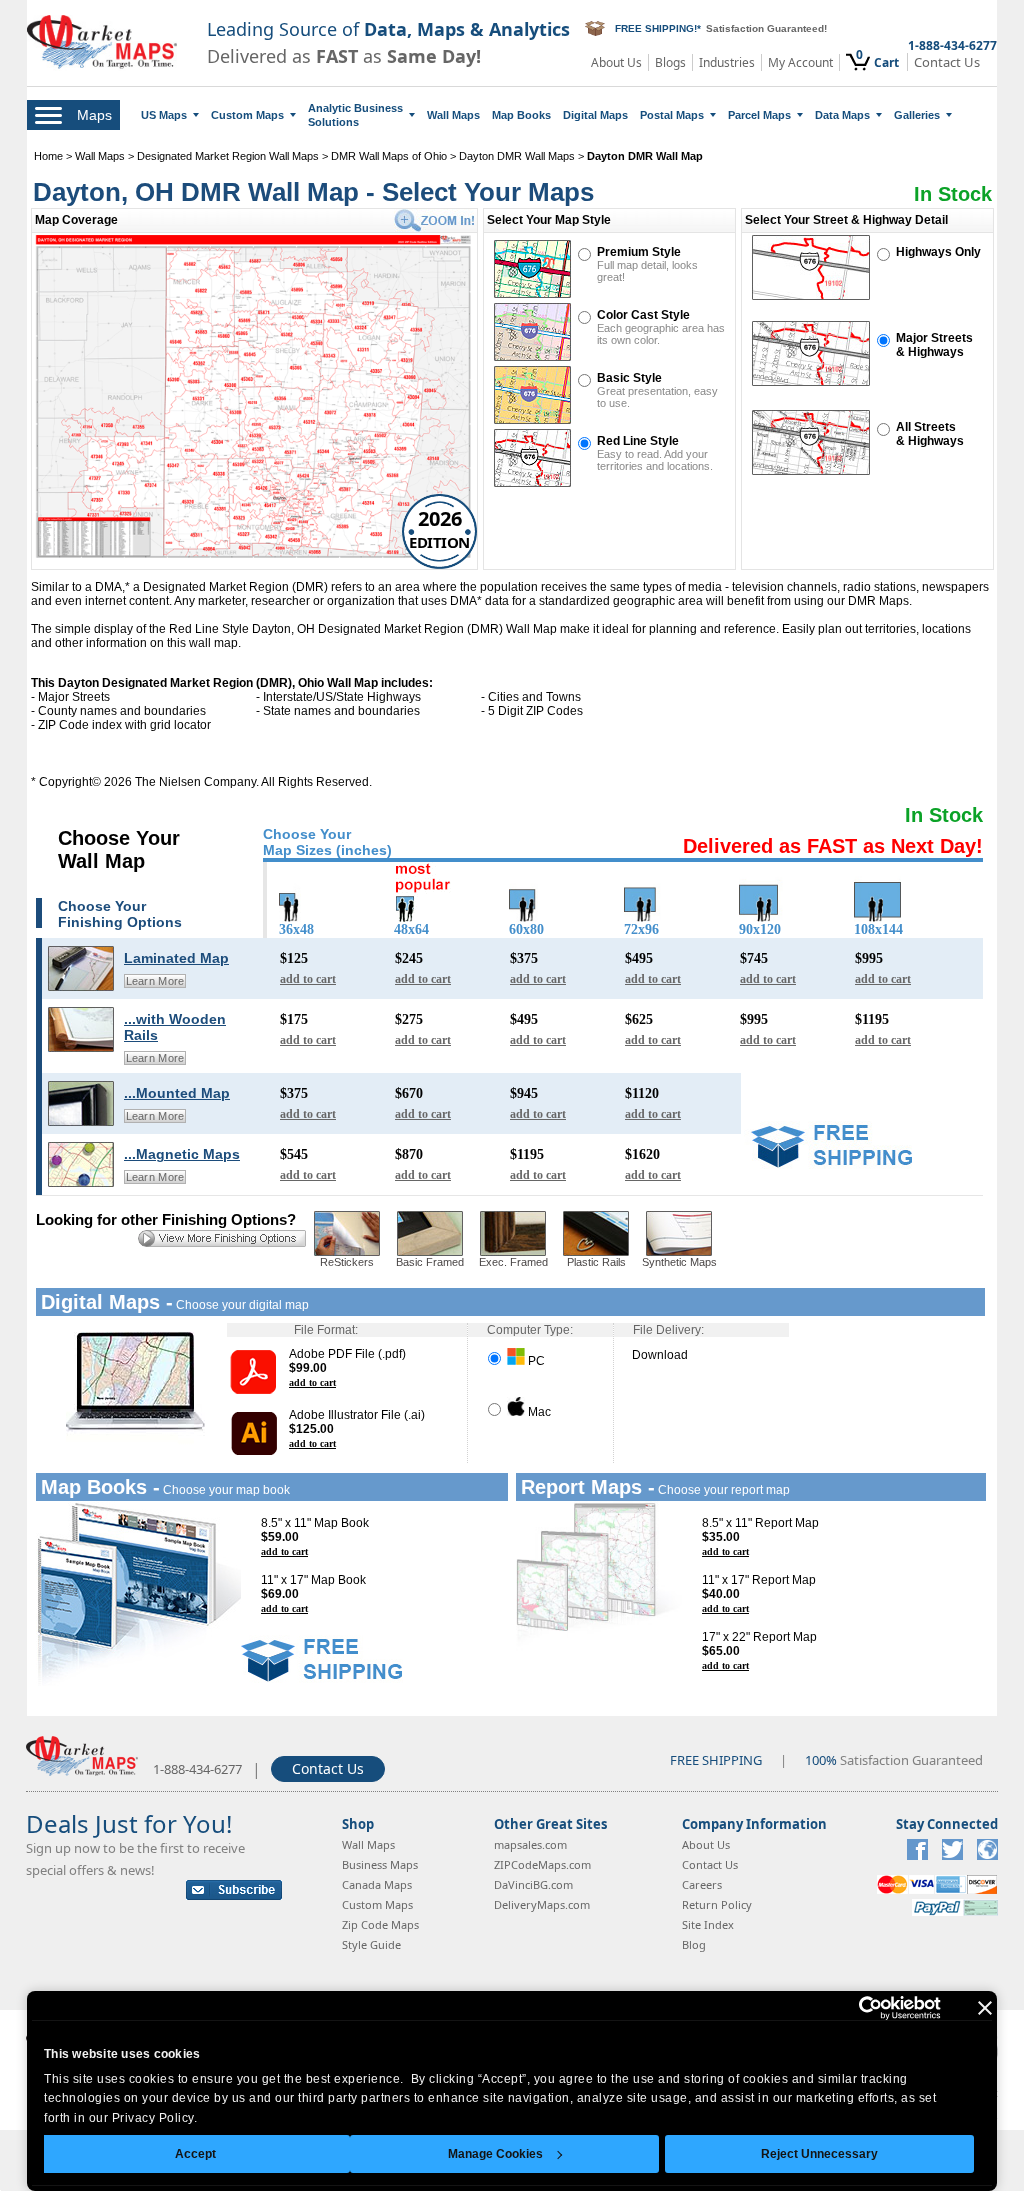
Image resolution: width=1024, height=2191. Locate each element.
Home (48, 156)
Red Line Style (638, 441)
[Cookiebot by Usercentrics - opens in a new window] (853, 2008)
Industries (727, 62)
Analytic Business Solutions (355, 115)
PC (535, 1361)
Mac (538, 1412)
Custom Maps (247, 115)
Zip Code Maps (380, 1924)
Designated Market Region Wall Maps (228, 156)
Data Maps (842, 115)
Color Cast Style (643, 315)
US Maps (164, 115)
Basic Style (629, 378)
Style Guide (371, 1944)
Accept (195, 2154)
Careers (702, 1884)
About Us (616, 62)
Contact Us (947, 62)
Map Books (521, 115)
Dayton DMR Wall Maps (517, 156)
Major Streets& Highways (934, 345)
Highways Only (938, 252)
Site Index (708, 1924)
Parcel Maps (759, 115)
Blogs (670, 62)
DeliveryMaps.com (542, 1904)
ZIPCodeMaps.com (542, 1864)
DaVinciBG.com (533, 1884)
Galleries (917, 115)
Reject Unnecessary (819, 2154)
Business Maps (380, 1864)
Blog (694, 1944)
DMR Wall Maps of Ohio (389, 156)
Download (660, 1355)
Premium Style (639, 252)
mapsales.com (530, 1844)
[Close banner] (985, 2008)
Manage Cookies (495, 2154)
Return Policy (717, 1904)
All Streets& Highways (930, 434)
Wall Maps (453, 115)
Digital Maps (595, 115)
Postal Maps (672, 115)
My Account (800, 62)
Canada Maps (377, 1884)
